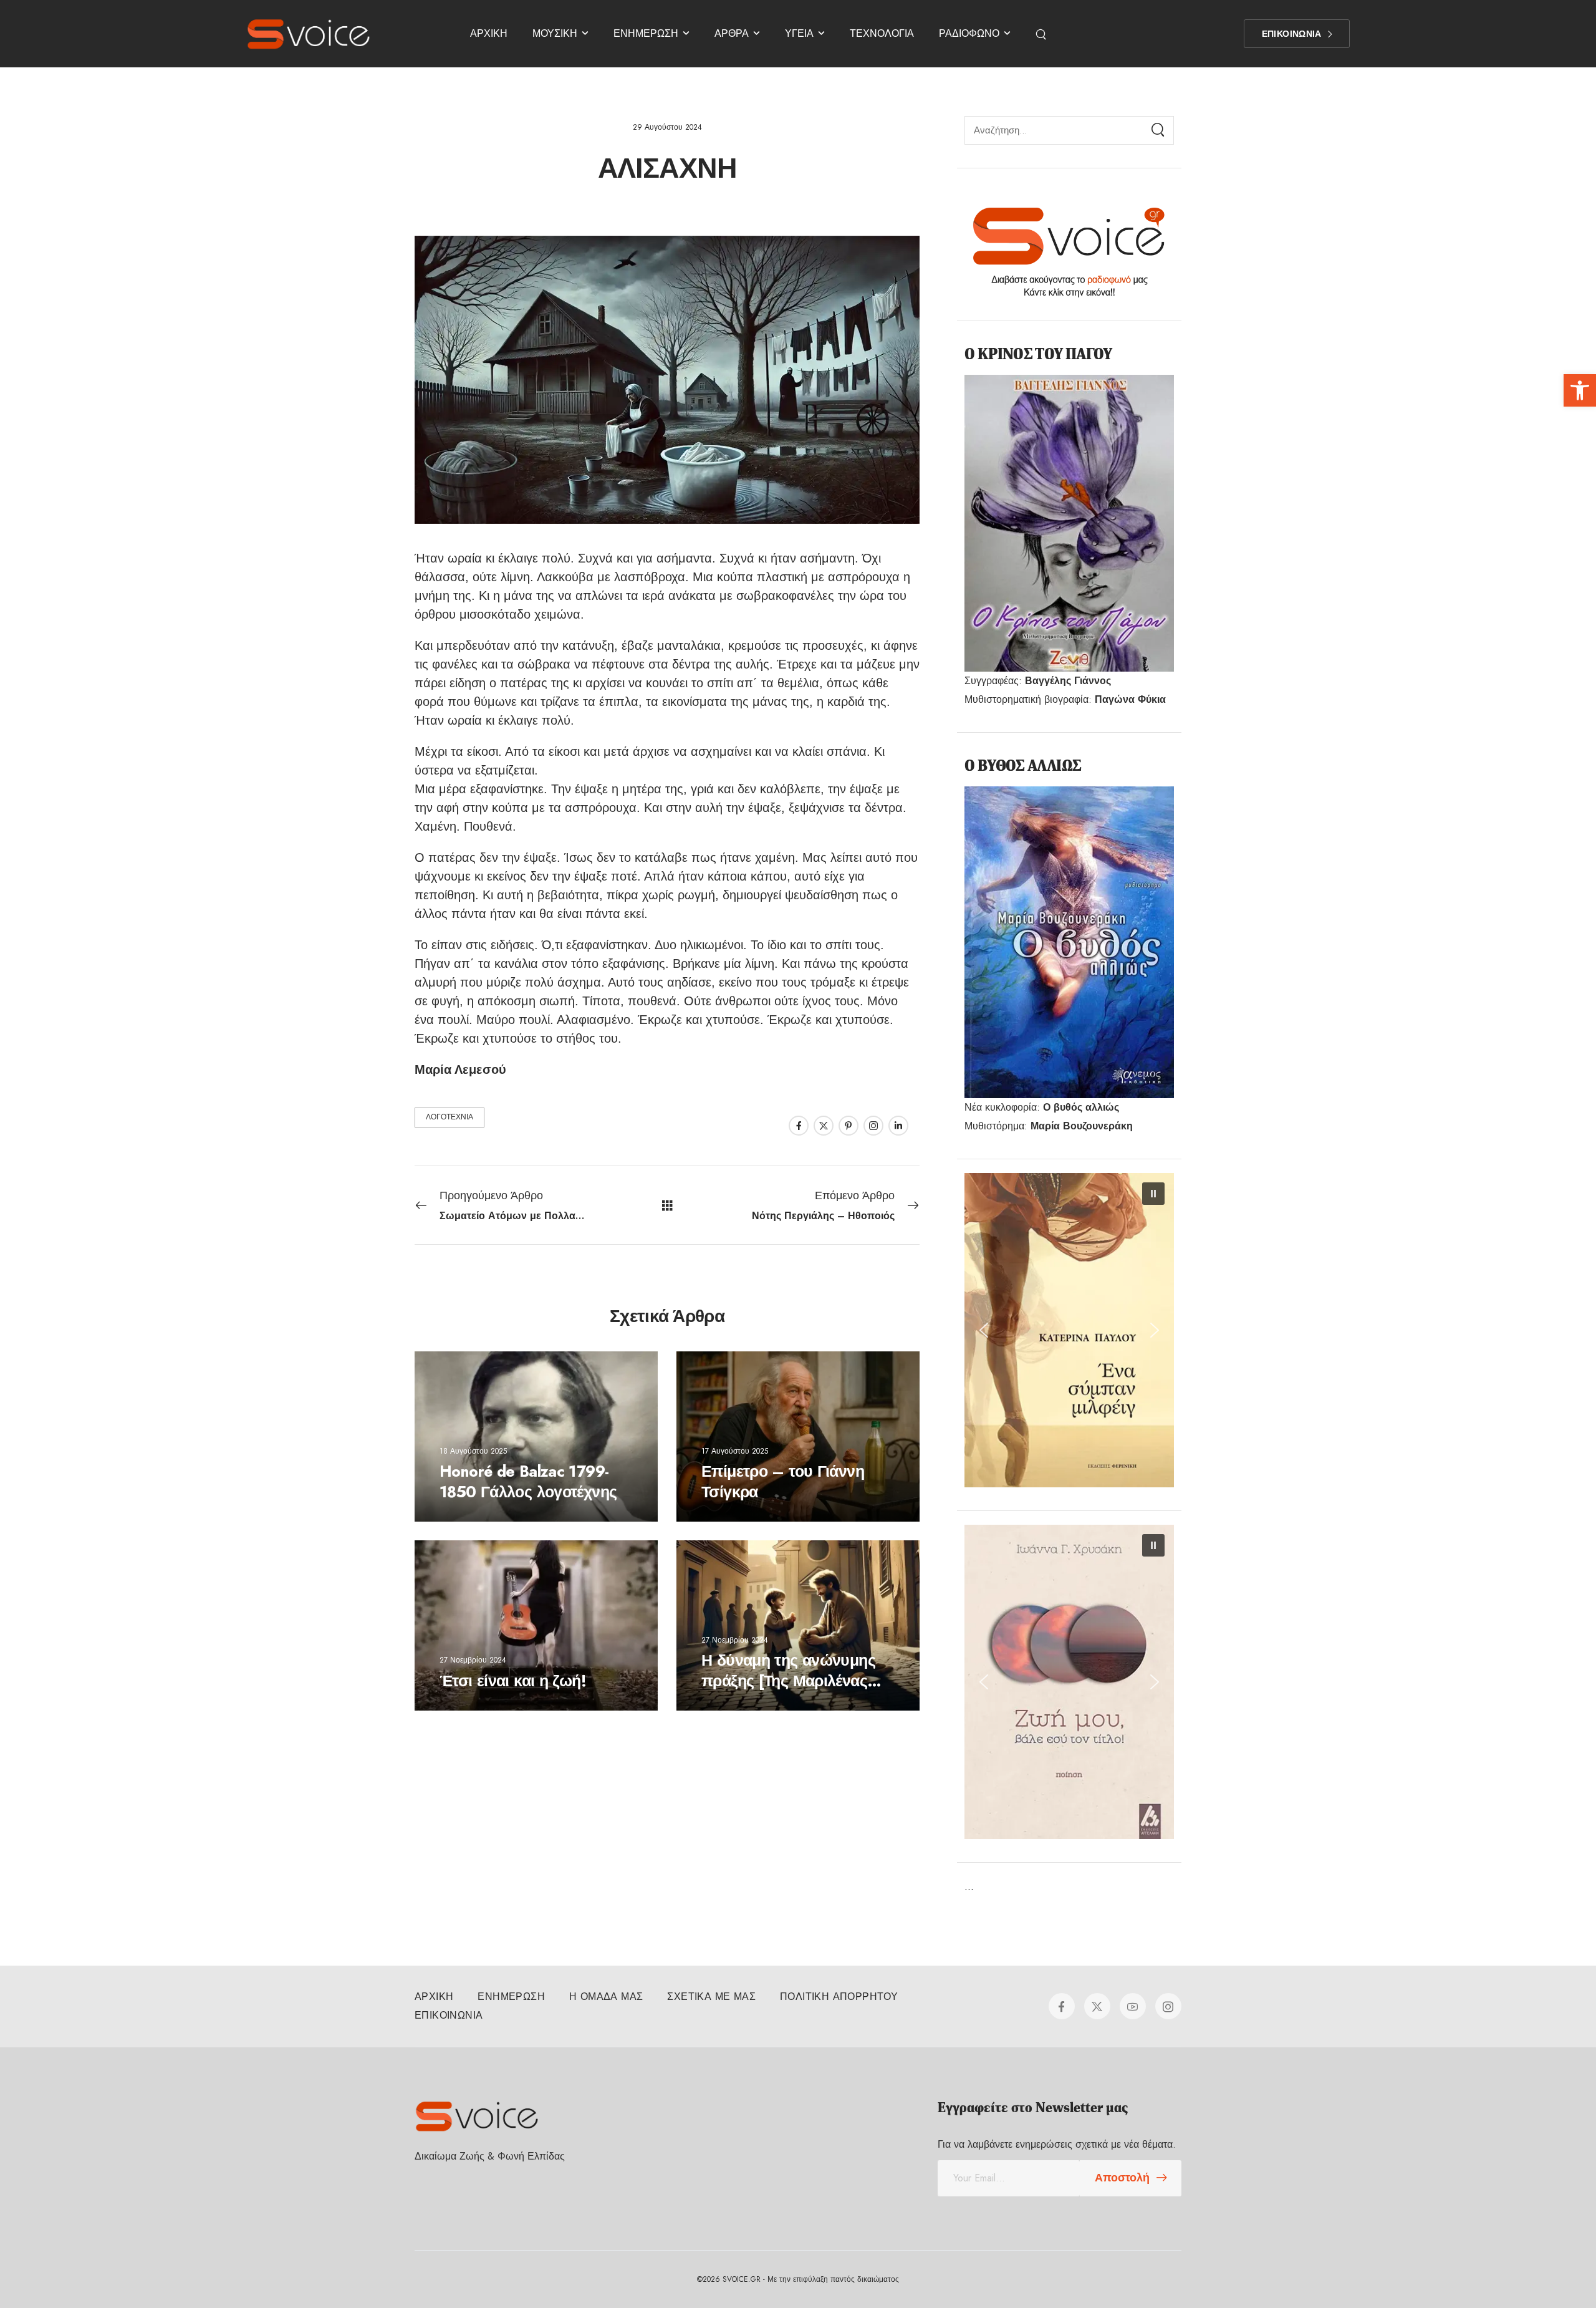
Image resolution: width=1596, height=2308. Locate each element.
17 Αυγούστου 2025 (735, 1451)
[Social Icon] (799, 1126)
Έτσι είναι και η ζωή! (513, 1680)
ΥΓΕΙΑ (799, 33)
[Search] (1158, 130)
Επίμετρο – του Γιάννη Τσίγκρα (783, 1481)
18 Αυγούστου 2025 (473, 1451)
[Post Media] (536, 1436)
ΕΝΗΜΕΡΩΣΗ (646, 33)
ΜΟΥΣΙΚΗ (555, 33)
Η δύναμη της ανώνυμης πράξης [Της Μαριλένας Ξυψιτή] (788, 1680)
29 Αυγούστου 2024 (667, 127)
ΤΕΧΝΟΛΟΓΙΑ (882, 33)
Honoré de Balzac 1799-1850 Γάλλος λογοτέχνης (528, 1481)
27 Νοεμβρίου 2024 (473, 1660)
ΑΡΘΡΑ (732, 33)
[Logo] (309, 34)
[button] (1580, 390)
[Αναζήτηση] (1042, 34)
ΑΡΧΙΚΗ (489, 33)
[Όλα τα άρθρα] (667, 1205)
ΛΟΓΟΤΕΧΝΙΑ (449, 1117)
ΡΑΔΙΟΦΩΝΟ (969, 33)
